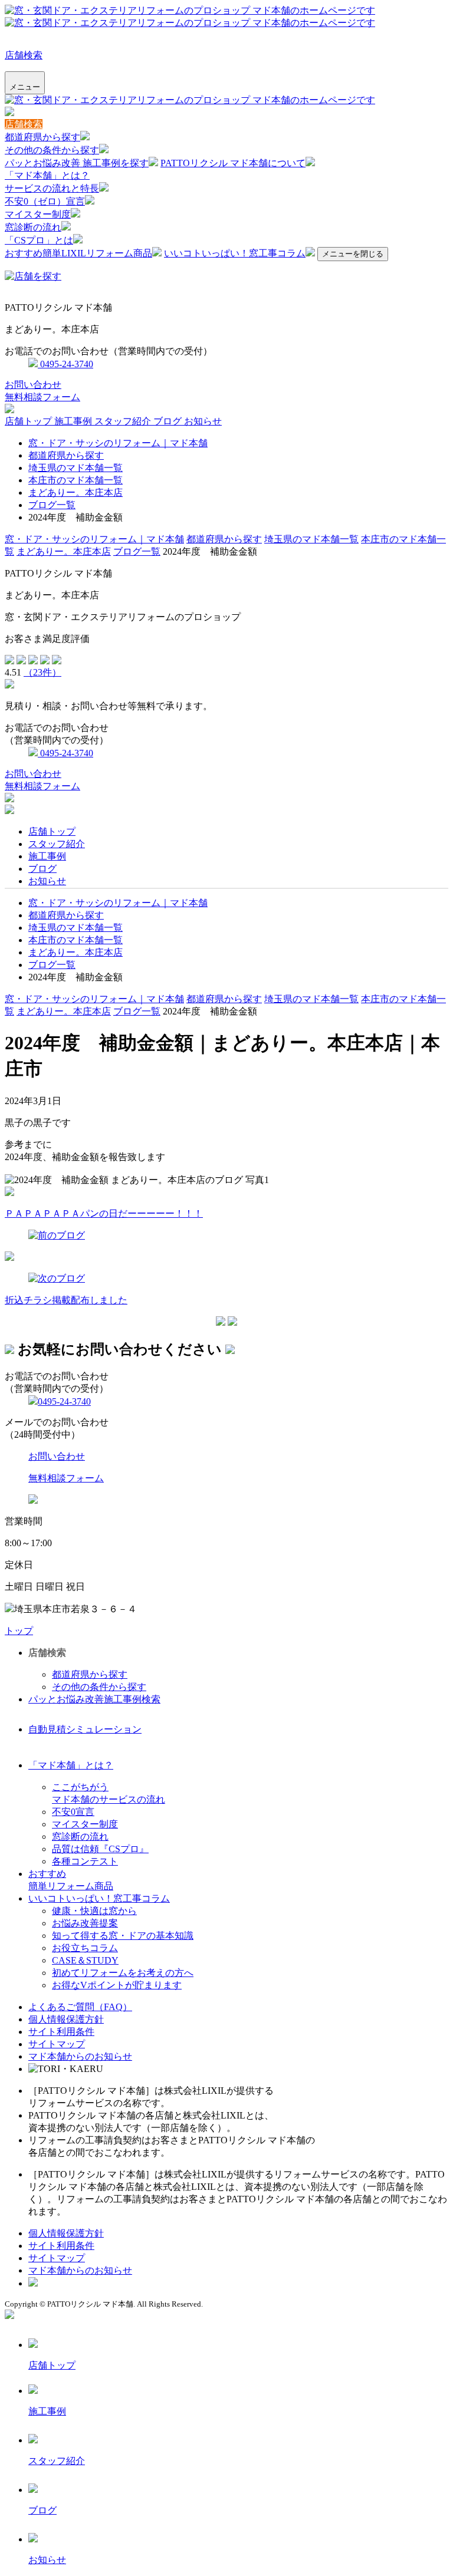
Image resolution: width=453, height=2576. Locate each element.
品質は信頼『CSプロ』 (100, 1849)
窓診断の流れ (33, 227)
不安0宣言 (73, 1812)
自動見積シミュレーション (85, 1729)
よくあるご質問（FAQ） (80, 2007)
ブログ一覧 (52, 505)
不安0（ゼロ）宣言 (45, 201)
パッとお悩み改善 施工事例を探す (77, 163)
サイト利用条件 (61, 2032)
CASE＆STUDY (85, 1960)
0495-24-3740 (65, 364)
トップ (19, 1631)
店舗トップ (29, 421)
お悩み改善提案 (85, 1923)
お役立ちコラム (85, 1948)
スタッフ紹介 (124, 421)
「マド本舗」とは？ (47, 175)
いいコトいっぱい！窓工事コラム (235, 253)
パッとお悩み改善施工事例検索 (94, 1699)
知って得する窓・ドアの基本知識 (123, 1936)
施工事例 (74, 421)
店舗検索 (24, 55)
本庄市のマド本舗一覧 (75, 480)
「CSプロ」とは (39, 240)
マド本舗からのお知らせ (80, 2056)
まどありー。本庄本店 (75, 493)
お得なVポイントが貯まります (117, 1985)
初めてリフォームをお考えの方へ (123, 1973)
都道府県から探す (42, 137)
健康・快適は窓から (94, 1911)
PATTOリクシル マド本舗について (233, 163)
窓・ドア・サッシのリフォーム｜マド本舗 (118, 443)
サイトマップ (57, 2044)
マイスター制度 (38, 214)
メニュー (25, 87)
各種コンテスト (85, 1861)
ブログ (169, 421)
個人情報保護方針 (66, 2019)
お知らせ (203, 421)
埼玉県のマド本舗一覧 (75, 468)
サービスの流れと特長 (52, 188)
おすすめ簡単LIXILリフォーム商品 (78, 253)
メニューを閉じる (353, 254)
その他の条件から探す (52, 150)
